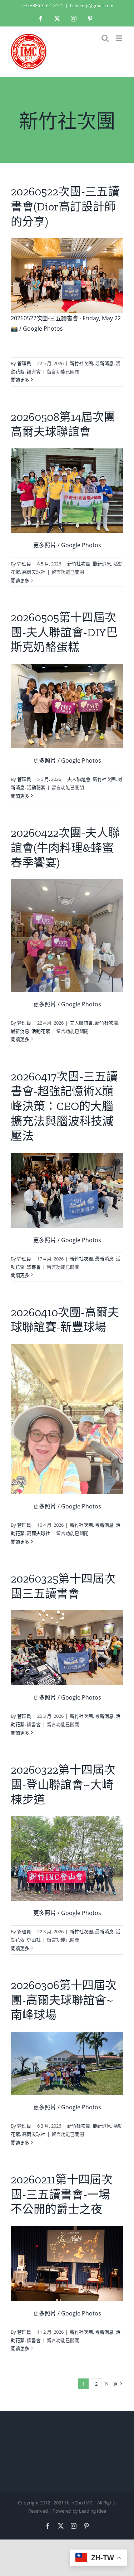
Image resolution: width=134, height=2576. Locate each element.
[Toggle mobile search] (105, 38)
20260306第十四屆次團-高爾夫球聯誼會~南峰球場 (64, 2000)
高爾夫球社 (34, 572)
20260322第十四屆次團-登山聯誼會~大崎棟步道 (63, 1785)
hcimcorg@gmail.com (92, 6)
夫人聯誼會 (79, 779)
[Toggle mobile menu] (120, 38)
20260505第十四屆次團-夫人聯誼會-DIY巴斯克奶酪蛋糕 (64, 632)
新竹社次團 (81, 363)
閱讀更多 (20, 380)
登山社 (34, 1940)
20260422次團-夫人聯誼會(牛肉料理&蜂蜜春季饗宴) (65, 848)
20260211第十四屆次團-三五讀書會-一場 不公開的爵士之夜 (62, 2194)
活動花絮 (36, 787)
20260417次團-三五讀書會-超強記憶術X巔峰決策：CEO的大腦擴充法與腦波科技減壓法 (64, 1106)
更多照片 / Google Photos (67, 545)
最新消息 (104, 363)
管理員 (24, 363)
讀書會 (34, 371)
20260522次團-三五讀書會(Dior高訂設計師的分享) (65, 206)
